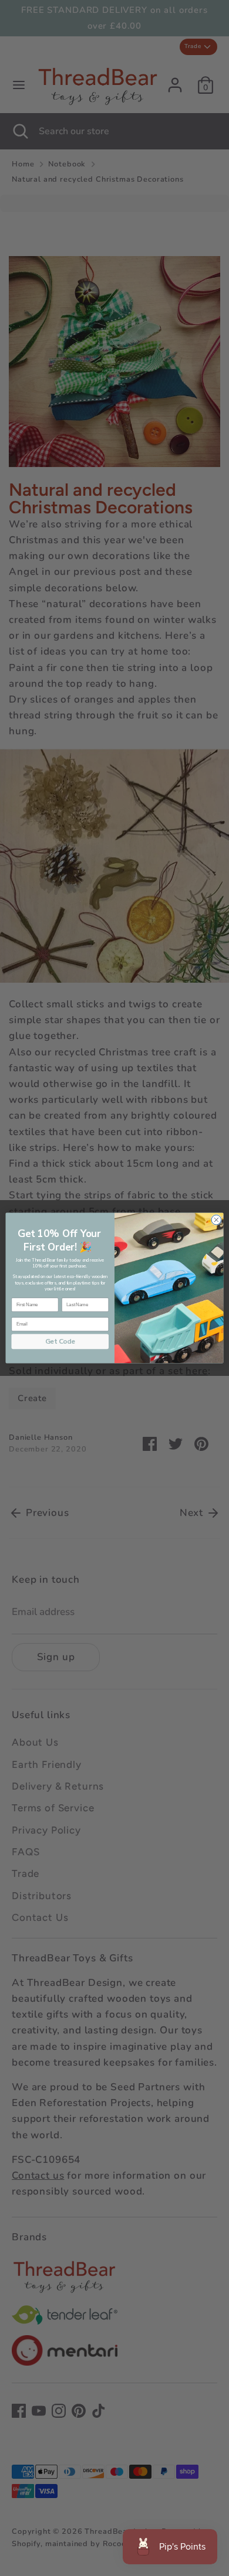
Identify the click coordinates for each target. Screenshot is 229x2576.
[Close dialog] (216, 1220)
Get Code (60, 1341)
